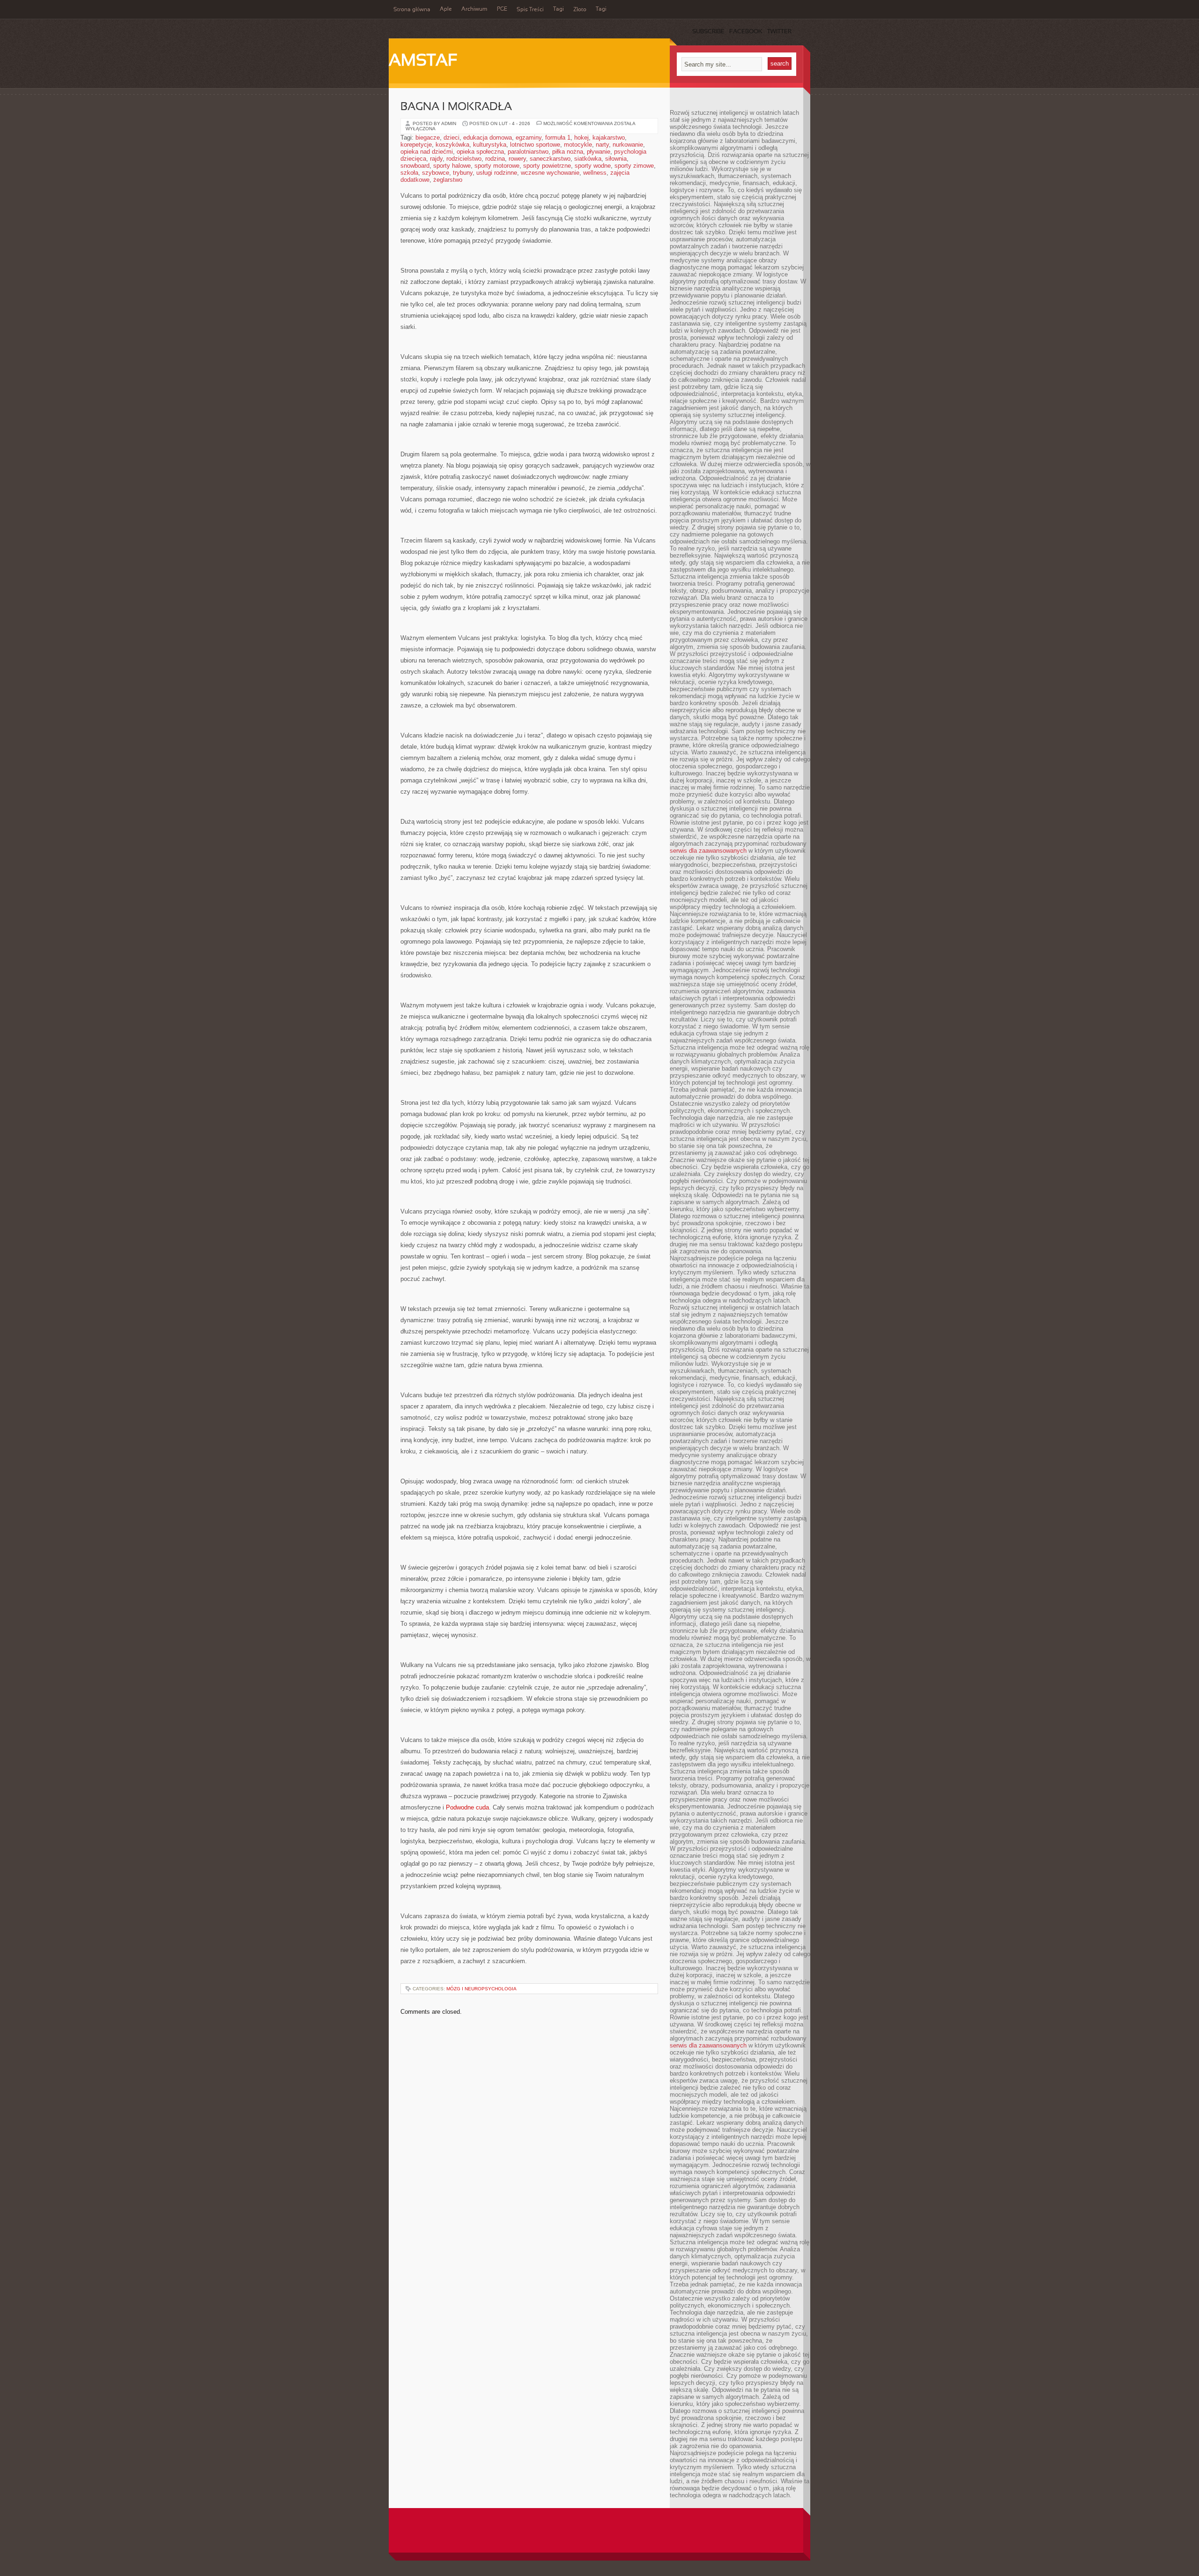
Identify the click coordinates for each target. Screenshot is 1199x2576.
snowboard (415, 166)
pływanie (599, 152)
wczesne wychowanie (550, 173)
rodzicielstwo (464, 159)
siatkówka (588, 159)
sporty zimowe (634, 166)
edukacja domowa (488, 138)
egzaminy (529, 138)
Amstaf (423, 61)
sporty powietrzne (547, 166)
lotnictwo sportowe (535, 145)
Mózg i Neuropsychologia (481, 1989)
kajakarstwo (609, 138)
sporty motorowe (497, 166)
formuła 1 (558, 138)
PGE (502, 9)
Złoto (580, 10)
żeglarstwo (448, 180)
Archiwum (474, 9)
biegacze (428, 138)
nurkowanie (628, 145)
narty (602, 145)
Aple (446, 9)
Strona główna (412, 10)
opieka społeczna (480, 152)
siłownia (616, 159)
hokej (581, 138)
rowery (517, 159)
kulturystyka (490, 145)
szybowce (436, 173)
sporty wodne (593, 166)
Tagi (559, 9)
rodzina (495, 159)
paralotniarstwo (528, 152)
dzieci (451, 138)
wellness (595, 173)
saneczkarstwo (550, 159)
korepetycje (416, 145)
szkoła (409, 173)
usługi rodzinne (497, 173)
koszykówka (452, 145)
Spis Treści (530, 10)
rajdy (436, 159)
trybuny (463, 173)
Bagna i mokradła (456, 107)
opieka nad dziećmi (427, 152)
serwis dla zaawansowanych (708, 851)
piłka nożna (568, 152)
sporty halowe (452, 166)
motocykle (578, 145)
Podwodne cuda (467, 1807)
